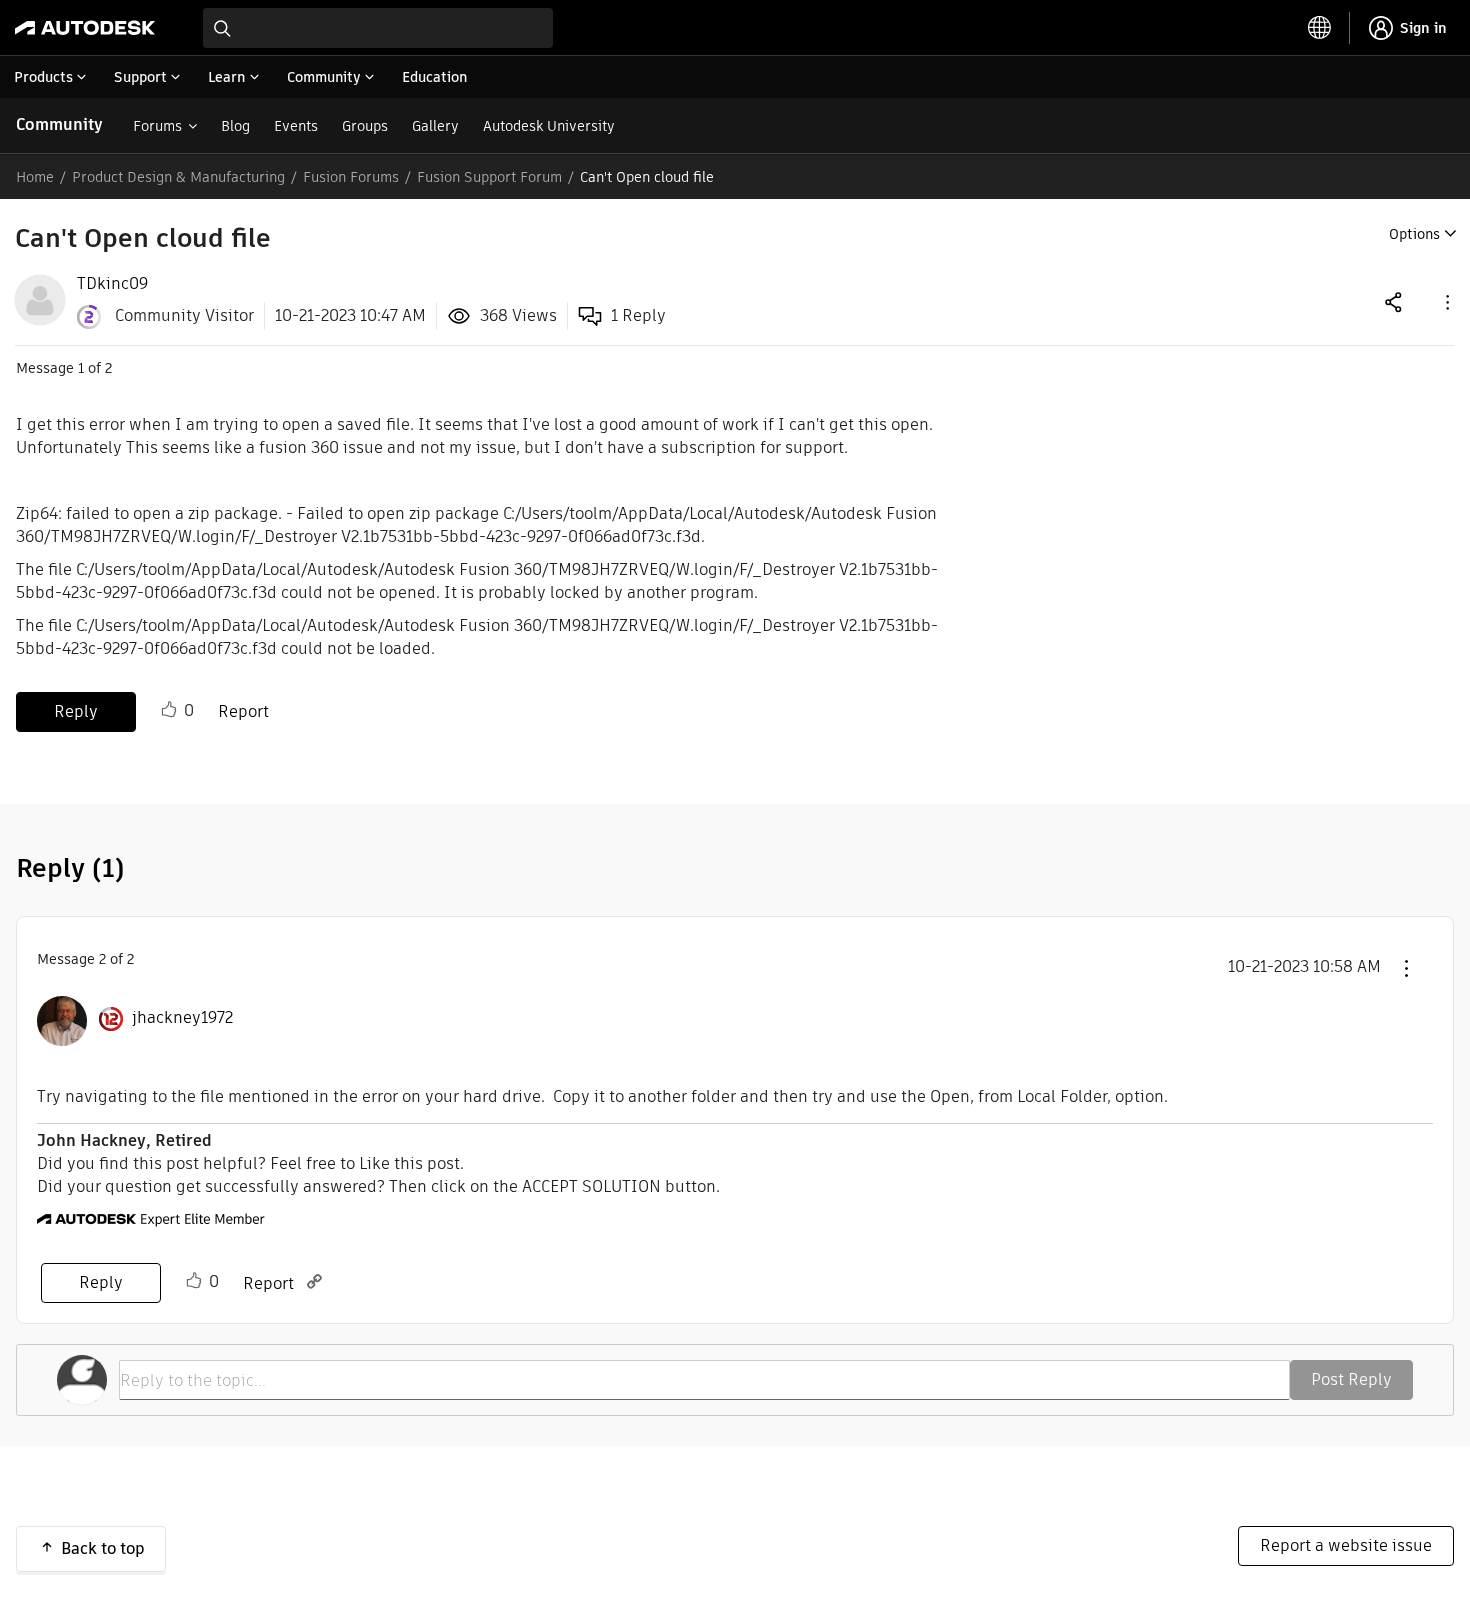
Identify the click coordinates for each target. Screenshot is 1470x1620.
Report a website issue (1346, 1545)
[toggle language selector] (1320, 28)
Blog (235, 126)
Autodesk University (549, 126)
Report (243, 711)
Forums (157, 126)
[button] (1446, 301)
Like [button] (169, 710)
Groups (365, 126)
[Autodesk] (85, 28)
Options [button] (1414, 234)
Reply (76, 711)
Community (59, 124)
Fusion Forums (351, 177)
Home (35, 177)
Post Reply (1351, 1379)
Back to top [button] (103, 1548)
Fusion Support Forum (489, 177)
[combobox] (378, 28)
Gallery (435, 126)
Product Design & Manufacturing (178, 177)
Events (296, 126)
